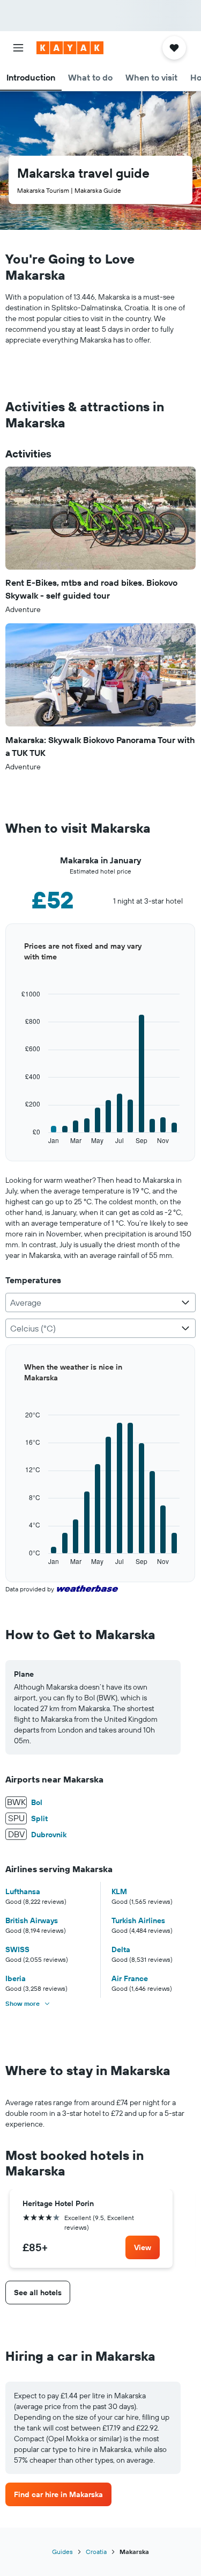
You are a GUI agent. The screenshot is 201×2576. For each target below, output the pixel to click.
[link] (143, 2247)
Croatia (96, 2552)
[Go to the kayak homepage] (70, 48)
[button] (18, 48)
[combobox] (100, 1302)
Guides (62, 2552)
